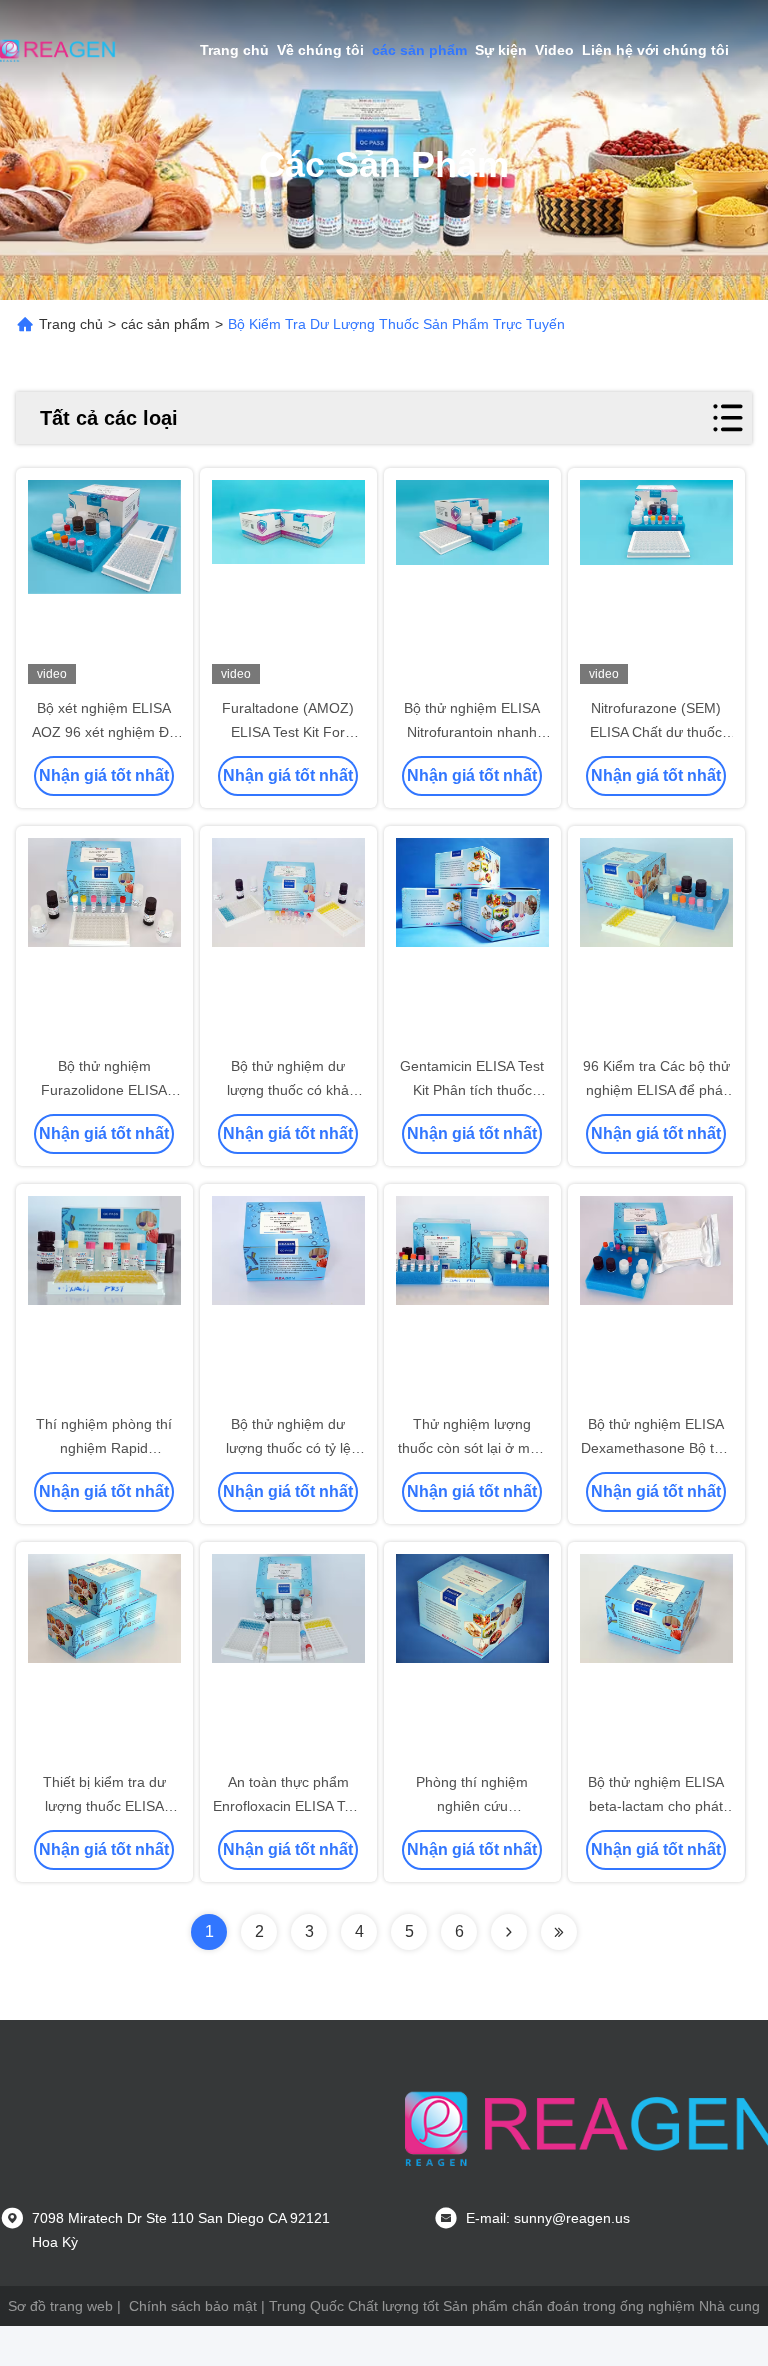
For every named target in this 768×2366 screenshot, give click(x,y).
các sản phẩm (419, 50)
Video (554, 50)
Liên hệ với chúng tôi (655, 50)
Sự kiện (501, 50)
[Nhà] (60, 50)
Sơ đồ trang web (60, 2306)
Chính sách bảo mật (193, 2306)
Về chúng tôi (320, 50)
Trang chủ (234, 50)
